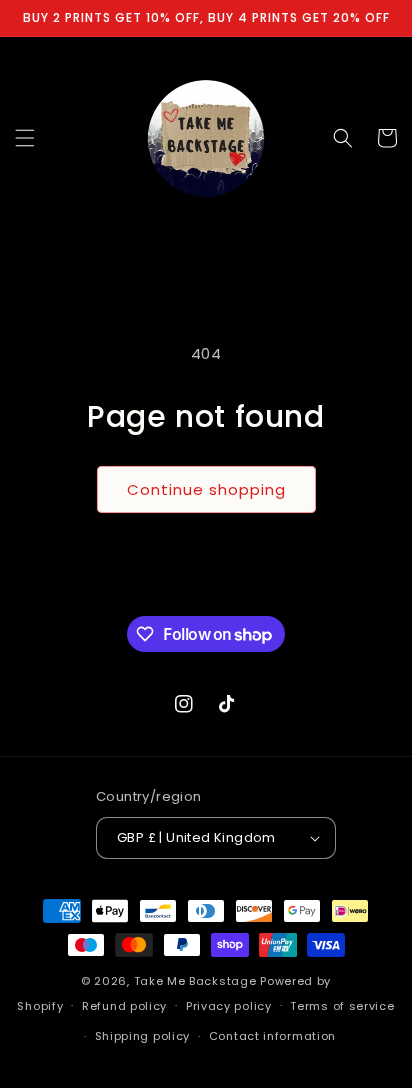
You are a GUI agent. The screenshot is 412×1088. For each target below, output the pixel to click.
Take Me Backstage (195, 981)
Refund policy (124, 1006)
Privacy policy (229, 1006)
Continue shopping (206, 489)
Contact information (272, 1036)
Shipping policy (143, 1036)
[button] (25, 138)
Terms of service (342, 1006)
